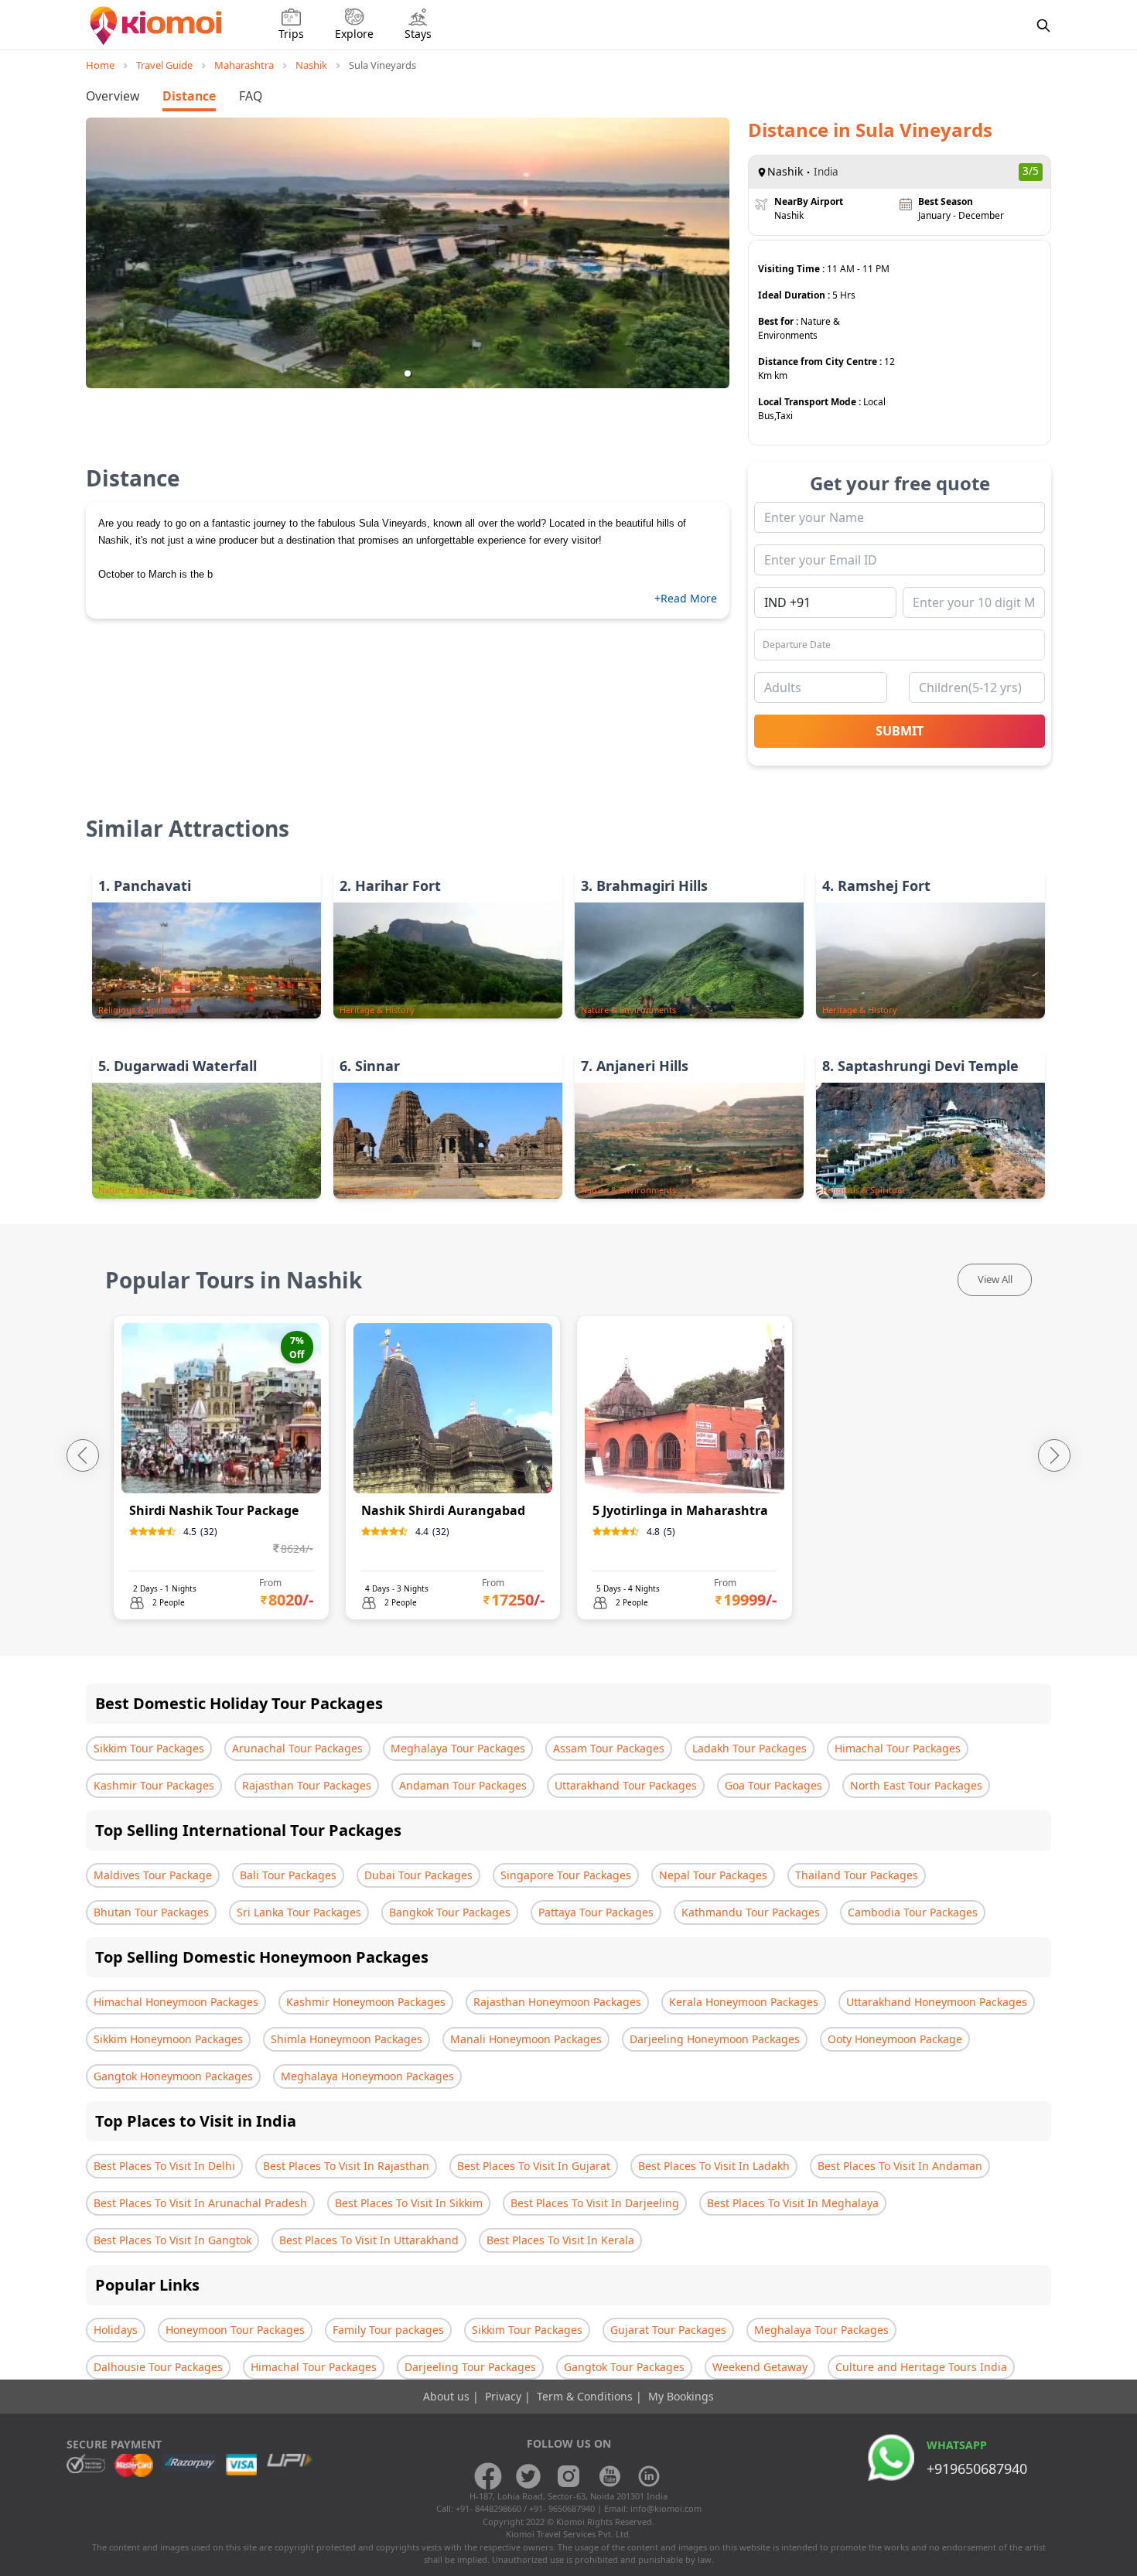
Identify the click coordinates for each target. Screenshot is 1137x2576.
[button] (408, 374)
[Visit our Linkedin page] (649, 2476)
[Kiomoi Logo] (157, 26)
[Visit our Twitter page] (528, 2476)
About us (448, 2396)
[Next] (1054, 1455)
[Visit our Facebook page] (488, 2476)
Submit (900, 731)
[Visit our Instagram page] (568, 2476)
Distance (189, 96)
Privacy (505, 2396)
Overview (113, 96)
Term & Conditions (586, 2396)
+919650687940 (977, 2469)
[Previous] (83, 1455)
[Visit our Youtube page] (609, 2476)
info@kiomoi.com (666, 2508)
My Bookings (681, 2396)
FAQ (251, 96)
